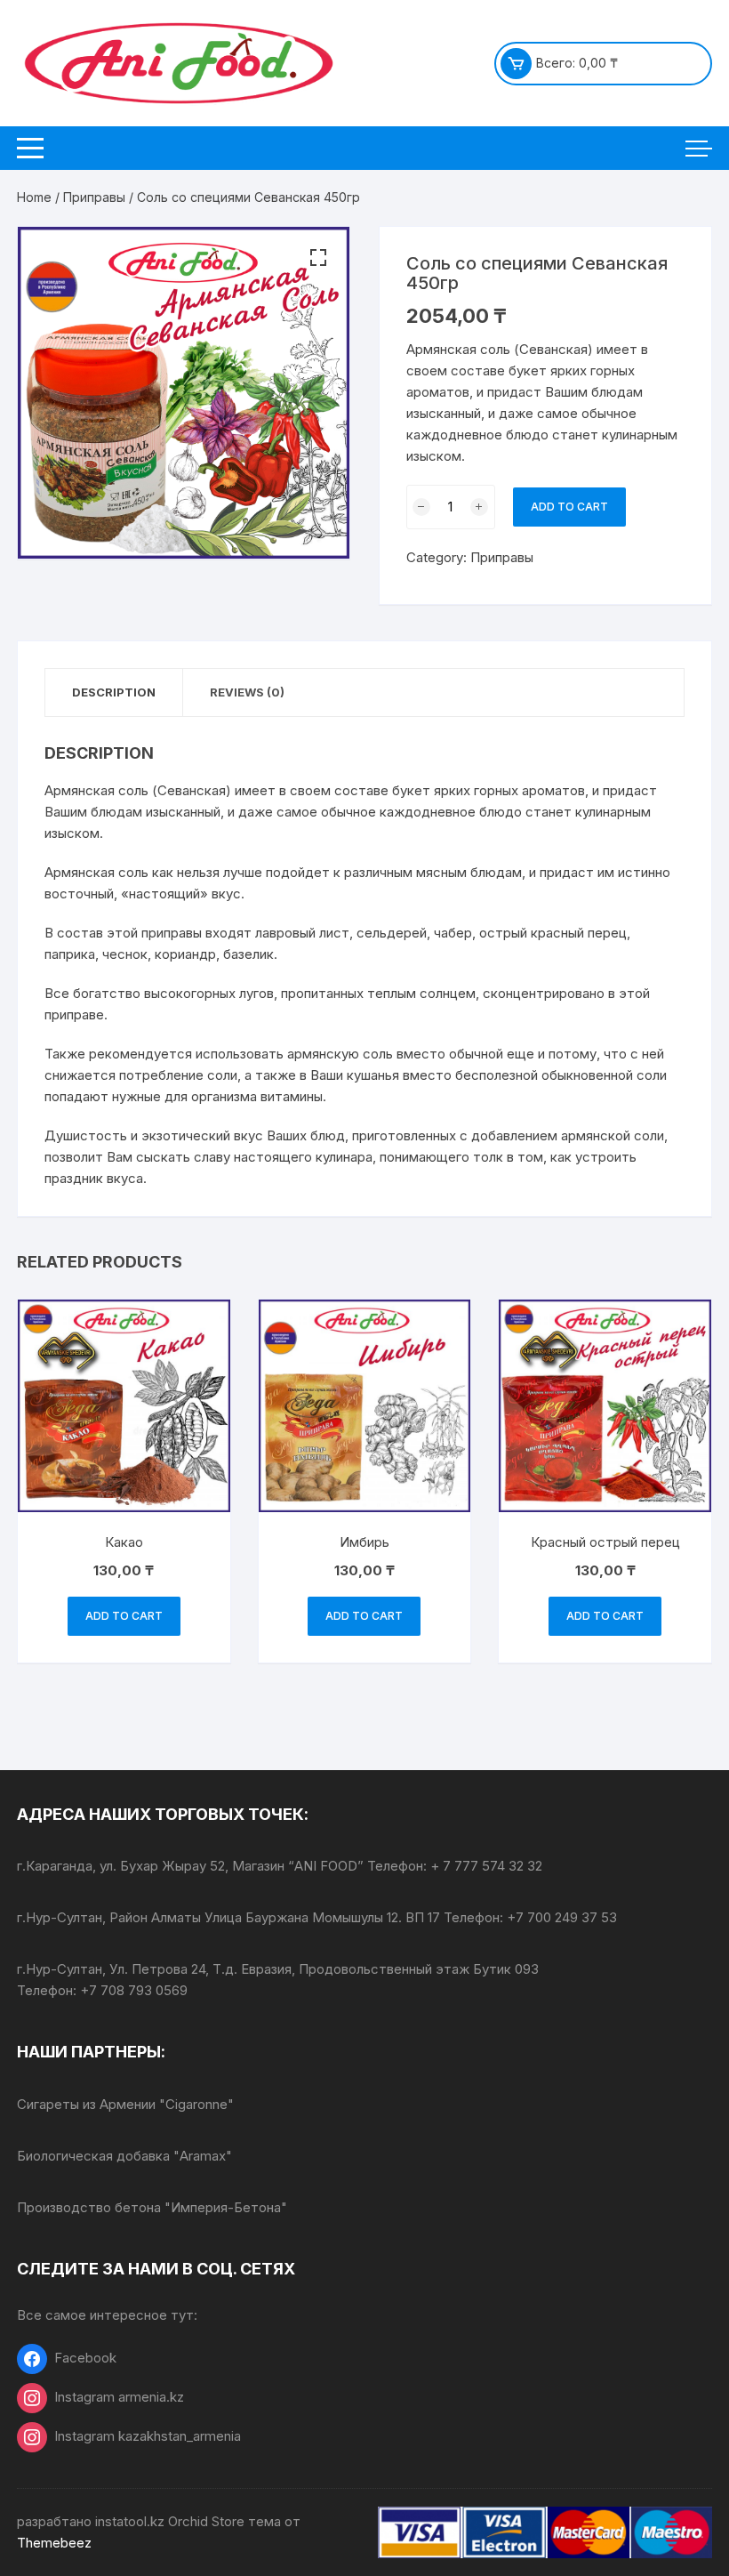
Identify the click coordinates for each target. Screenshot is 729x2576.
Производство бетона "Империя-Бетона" (152, 2207)
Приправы (94, 197)
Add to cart (569, 507)
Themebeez (54, 2543)
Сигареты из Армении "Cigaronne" (125, 2104)
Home (34, 197)
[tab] (114, 692)
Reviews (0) (247, 692)
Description (114, 692)
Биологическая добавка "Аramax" (124, 2156)
